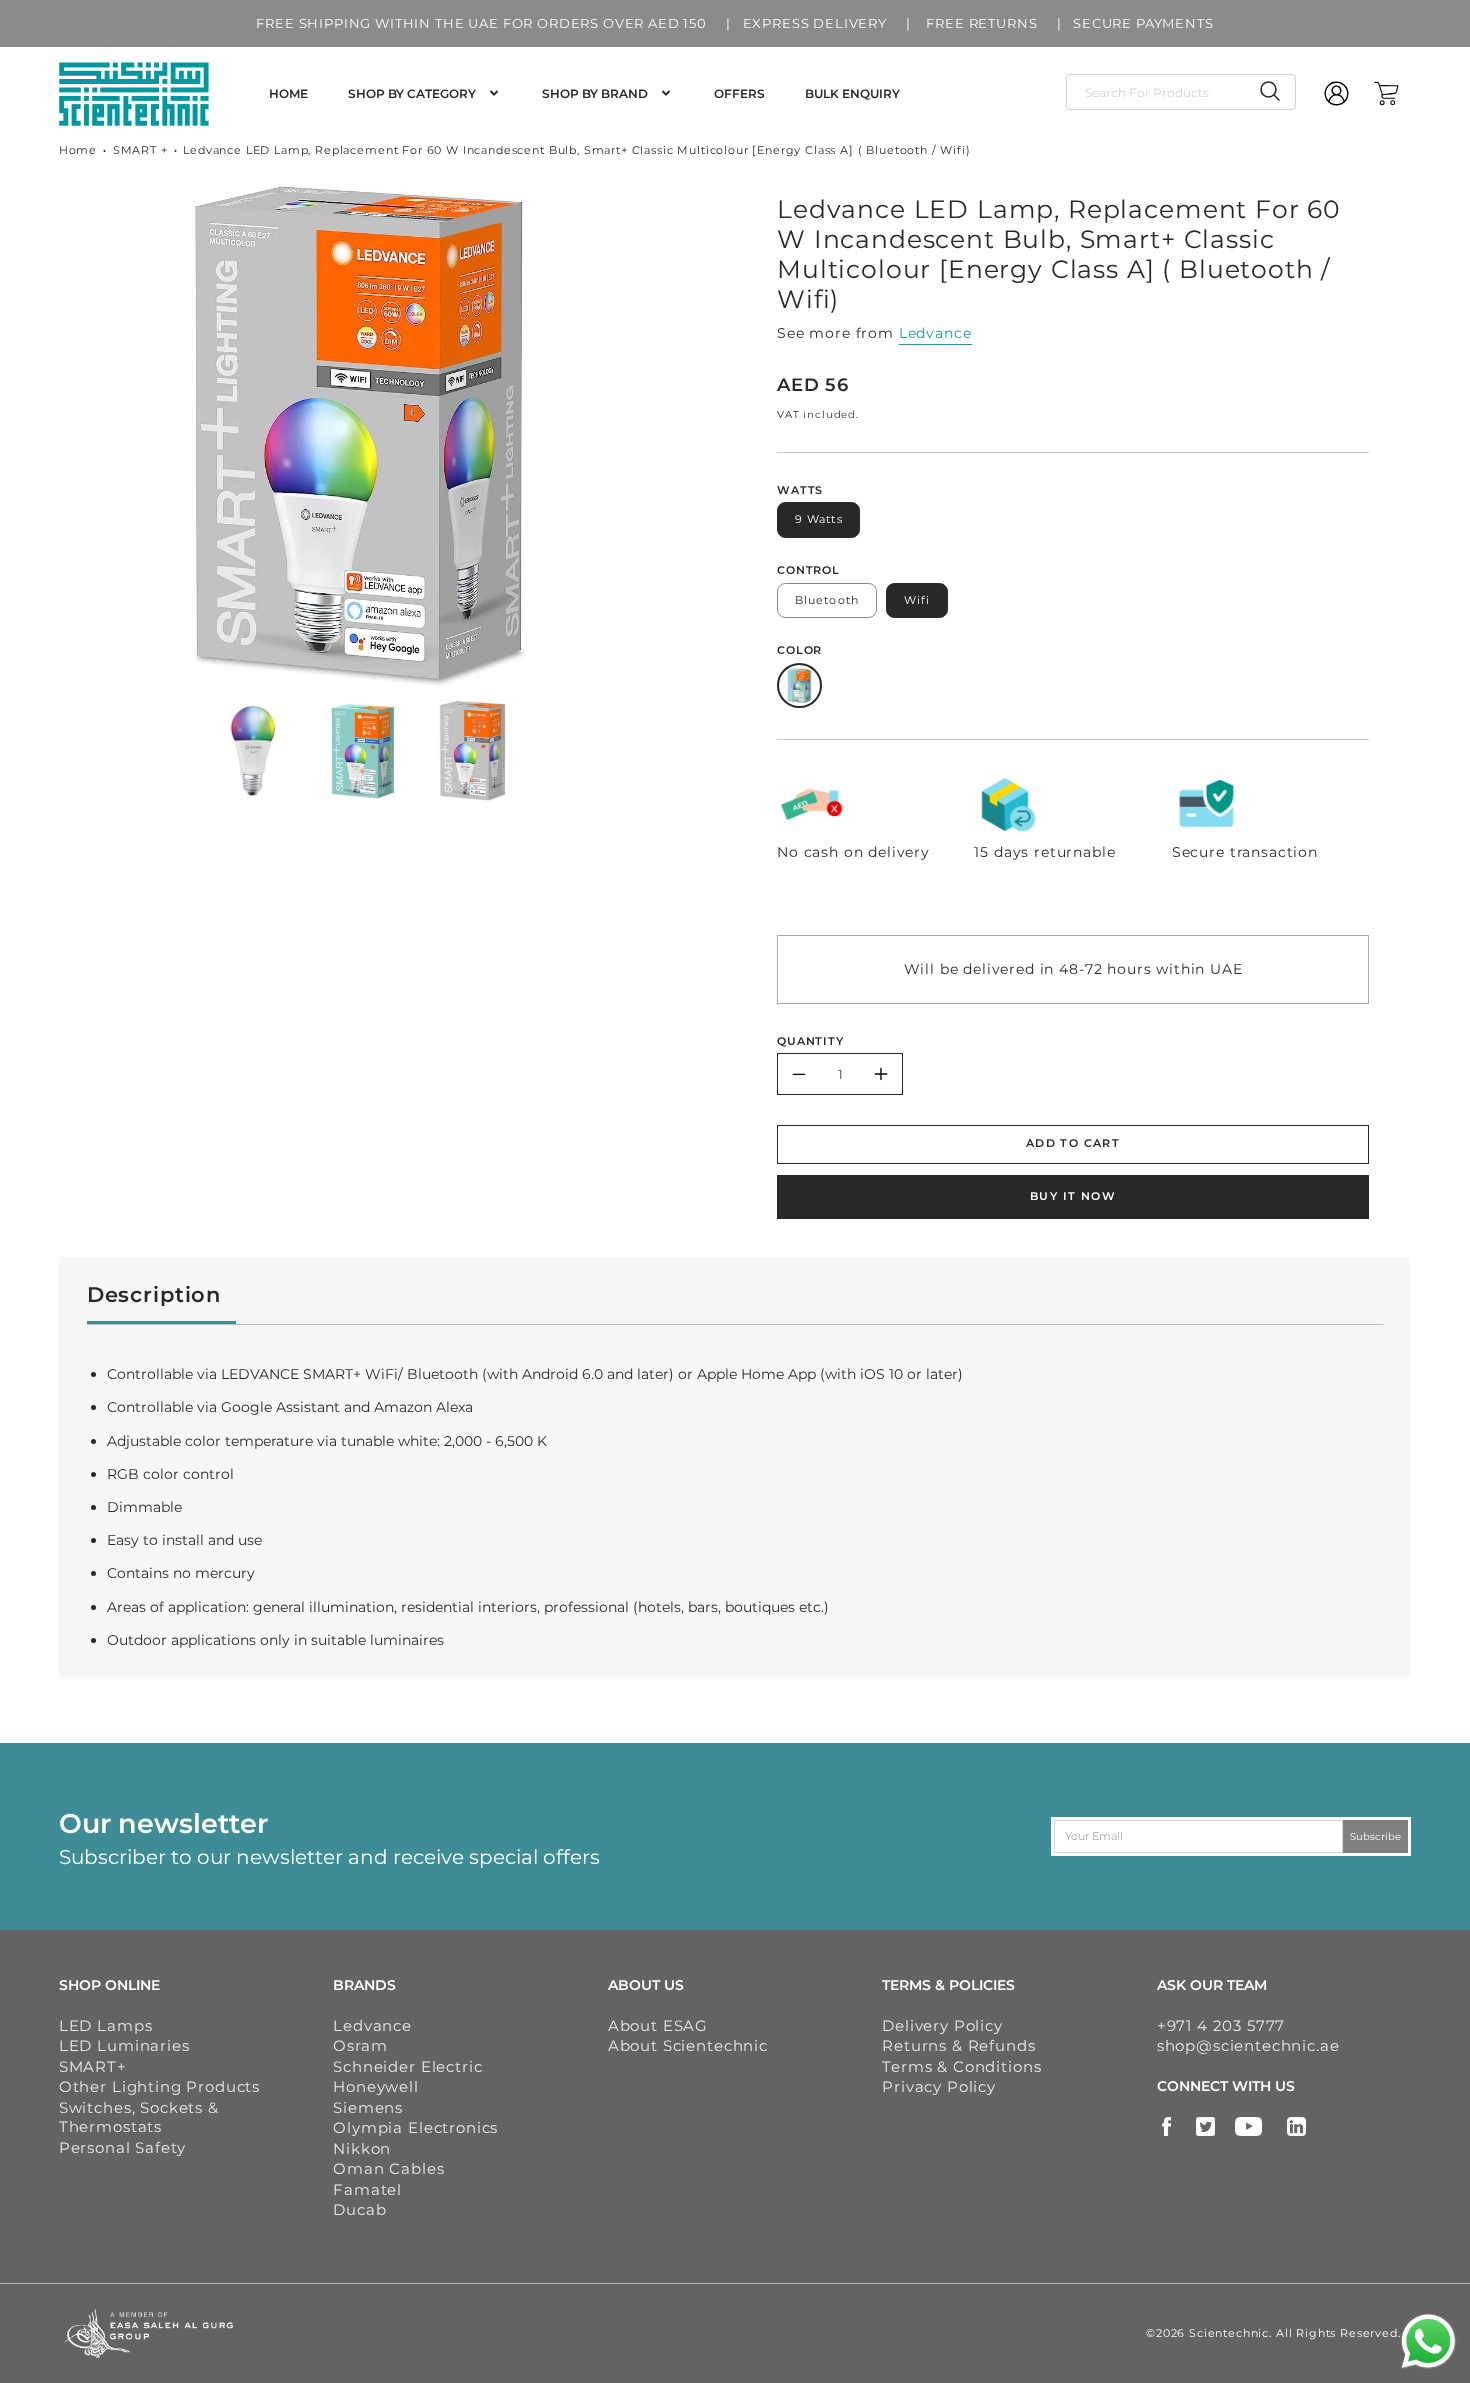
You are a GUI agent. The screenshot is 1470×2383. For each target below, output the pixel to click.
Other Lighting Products (159, 2086)
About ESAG (658, 2025)
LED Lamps (106, 2025)
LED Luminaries (124, 2045)
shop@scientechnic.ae (1248, 2045)
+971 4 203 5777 (1221, 2025)
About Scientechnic (688, 2045)
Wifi (917, 600)
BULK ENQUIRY (852, 93)
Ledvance (935, 333)
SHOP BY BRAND (595, 93)
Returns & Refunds (958, 2045)
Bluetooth (827, 600)
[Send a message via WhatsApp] (1428, 2341)
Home (78, 150)
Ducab (359, 2209)
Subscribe (1375, 1835)
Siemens (368, 2107)
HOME (288, 93)
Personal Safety (122, 2147)
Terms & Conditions (961, 2066)
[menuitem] (288, 94)
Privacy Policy (939, 2086)
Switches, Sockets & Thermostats (139, 2117)
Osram (360, 2045)
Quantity (810, 1041)
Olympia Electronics (415, 2127)
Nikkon (362, 2148)
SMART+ (93, 2066)
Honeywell (376, 2086)
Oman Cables (388, 2168)
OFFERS (739, 93)
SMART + (140, 150)
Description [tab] (154, 1294)
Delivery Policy (942, 2025)
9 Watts (819, 519)
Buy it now (1073, 1196)
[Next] (677, 436)
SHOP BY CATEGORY (412, 93)
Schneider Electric (407, 2066)
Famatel (367, 2189)
